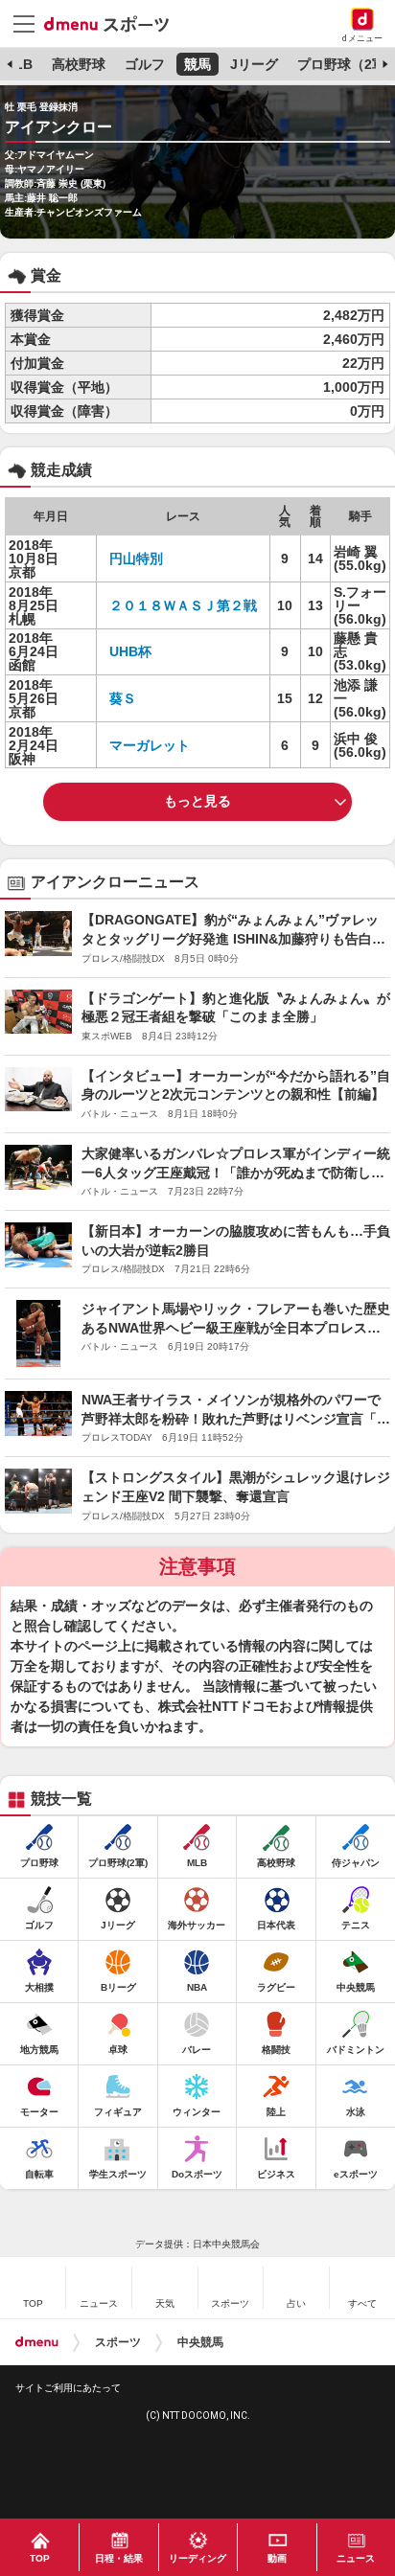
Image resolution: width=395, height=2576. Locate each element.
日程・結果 (119, 2558)
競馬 (197, 64)
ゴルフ (145, 64)
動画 (277, 2558)
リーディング (197, 2558)
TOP (40, 2558)
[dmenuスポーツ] (114, 23)
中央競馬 (200, 2342)
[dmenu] (37, 2342)
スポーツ (118, 2342)
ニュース (356, 2558)
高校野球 (79, 64)
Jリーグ (254, 64)
